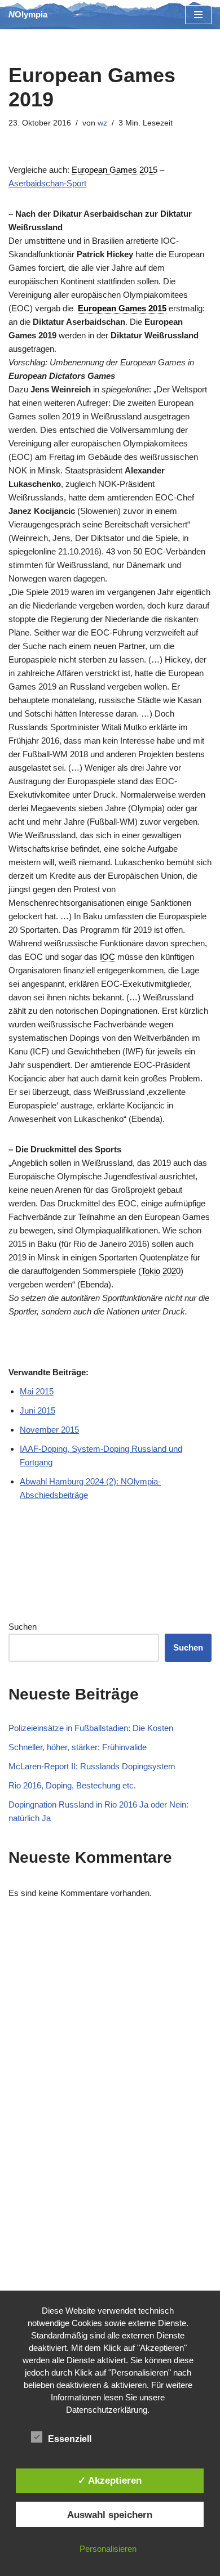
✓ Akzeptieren (110, 2480)
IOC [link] (107, 957)
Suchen (23, 1627)
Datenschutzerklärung (107, 2410)
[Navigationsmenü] (198, 15)
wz (102, 123)
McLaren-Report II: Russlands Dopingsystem (92, 1766)
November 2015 (49, 1430)
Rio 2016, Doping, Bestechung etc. (72, 1785)
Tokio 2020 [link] (161, 1271)
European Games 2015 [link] (115, 170)
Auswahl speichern (110, 2515)
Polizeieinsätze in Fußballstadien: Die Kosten (91, 1728)
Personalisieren (108, 2549)
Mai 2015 (37, 1391)
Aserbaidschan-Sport (47, 183)
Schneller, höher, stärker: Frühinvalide (78, 1747)
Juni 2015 (38, 1410)
